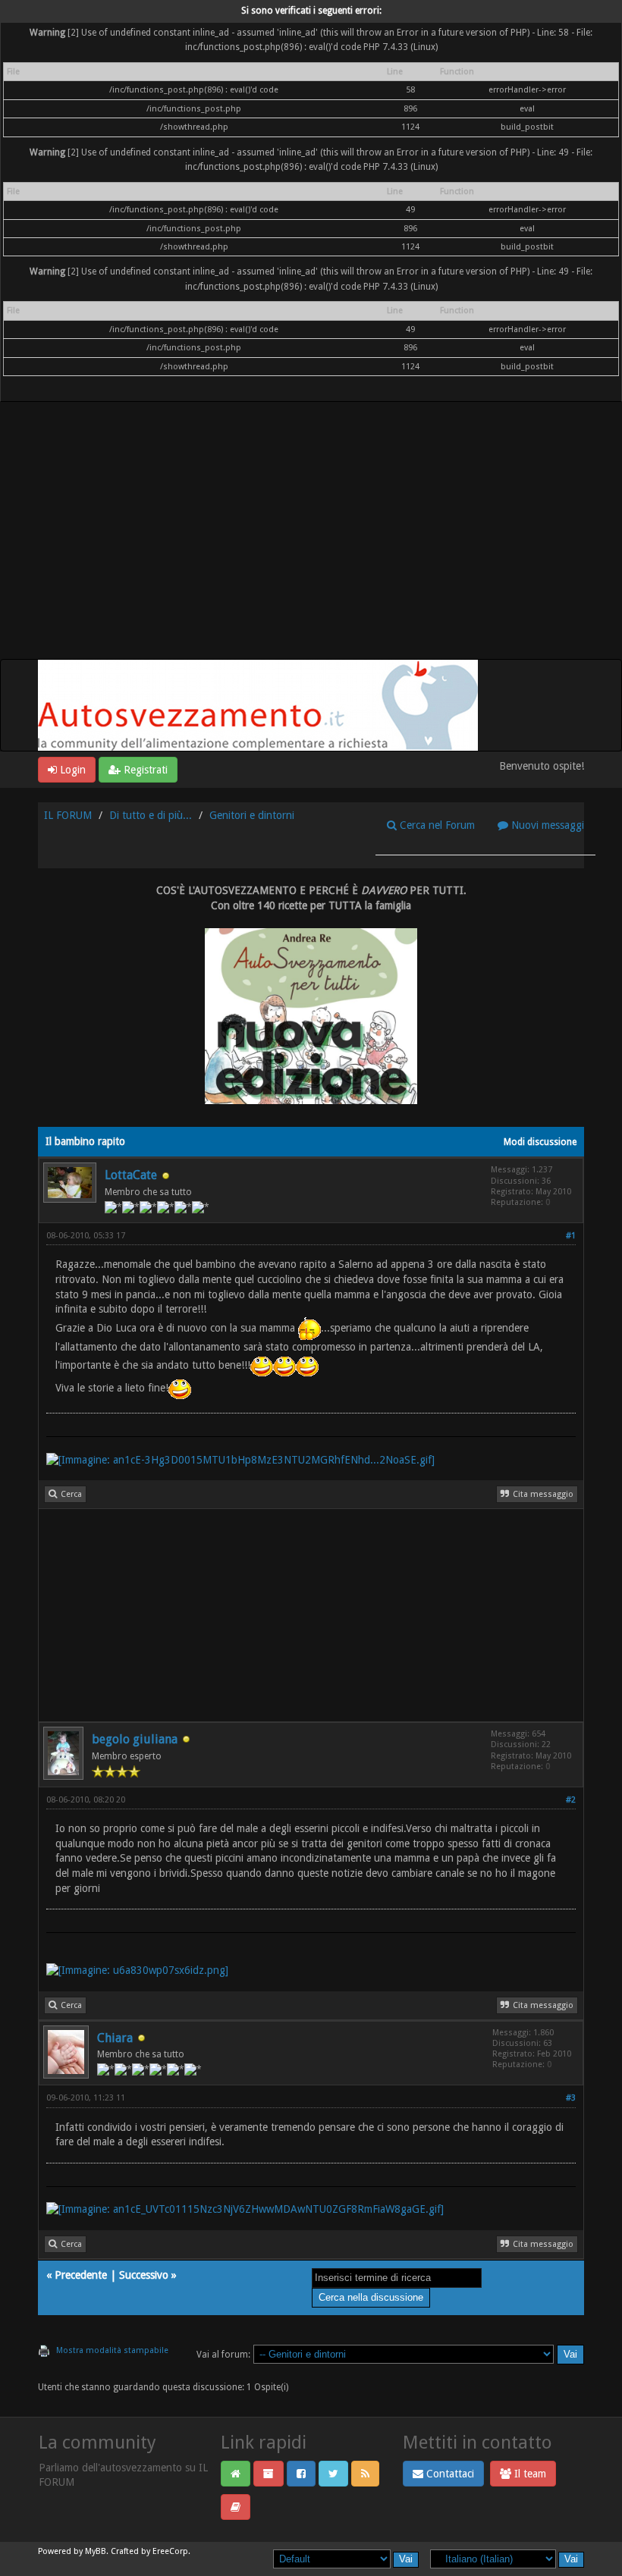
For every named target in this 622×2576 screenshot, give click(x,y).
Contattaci (449, 2474)
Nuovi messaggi (546, 825)
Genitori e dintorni (252, 815)
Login (71, 770)
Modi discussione (540, 1142)
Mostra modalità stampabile (112, 2350)
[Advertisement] (311, 545)
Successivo (144, 2275)
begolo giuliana (135, 1739)
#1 (571, 1236)
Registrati (144, 770)
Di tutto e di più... (151, 815)
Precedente (81, 2275)
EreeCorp (170, 2551)
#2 (571, 1800)
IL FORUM (68, 815)
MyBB (96, 2551)
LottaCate (131, 1175)
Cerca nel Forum (436, 825)
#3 (571, 2098)
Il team (529, 2474)
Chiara (115, 2038)
